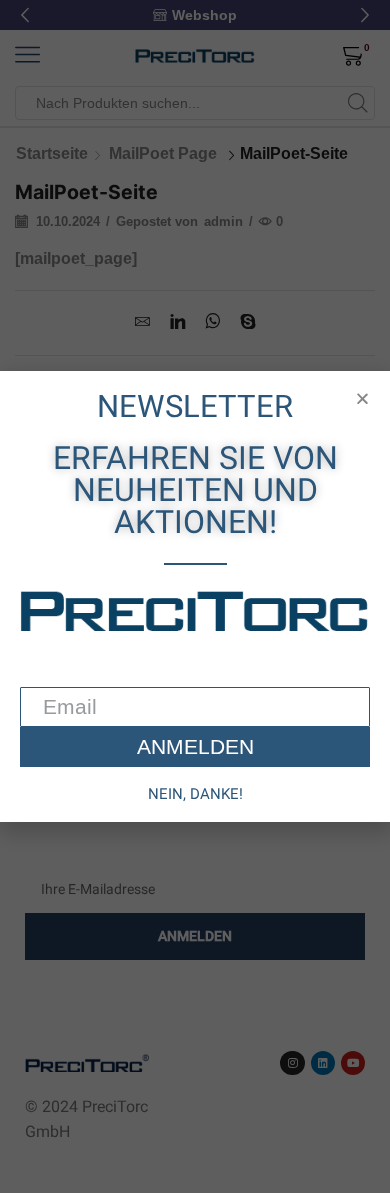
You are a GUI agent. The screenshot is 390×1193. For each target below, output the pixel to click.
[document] (195, 596)
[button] (362, 398)
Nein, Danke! (195, 794)
